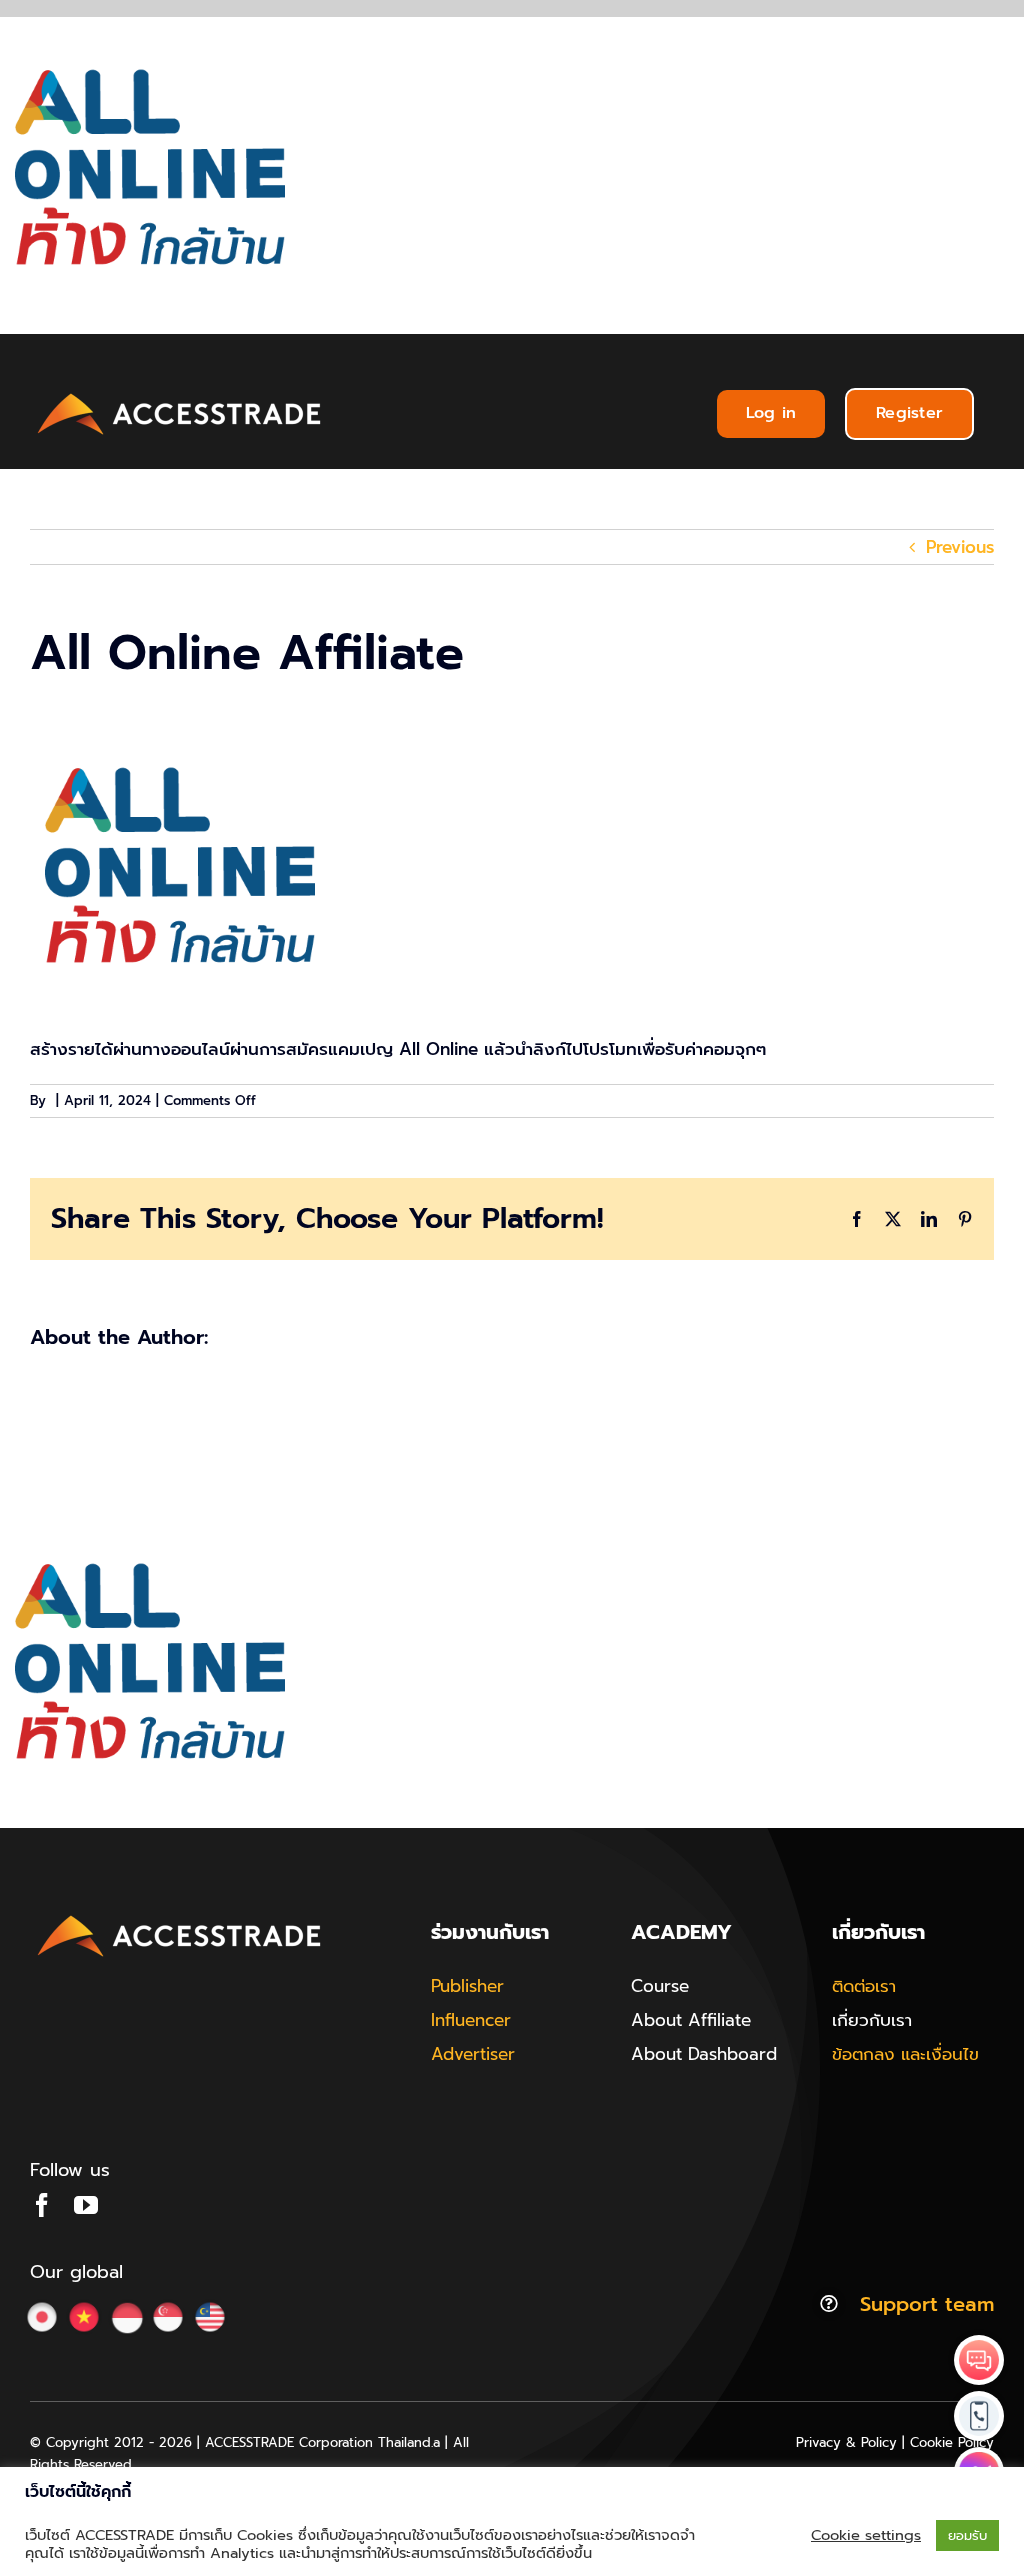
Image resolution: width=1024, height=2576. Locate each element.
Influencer (471, 2020)
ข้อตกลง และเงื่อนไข (905, 2054)
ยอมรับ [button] (967, 2535)
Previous (960, 547)
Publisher (467, 1986)
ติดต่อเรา (864, 1986)
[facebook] (42, 2205)
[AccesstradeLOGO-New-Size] (180, 394)
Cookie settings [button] (866, 2535)
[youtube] (86, 2205)
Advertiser (473, 2054)
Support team (927, 2304)
